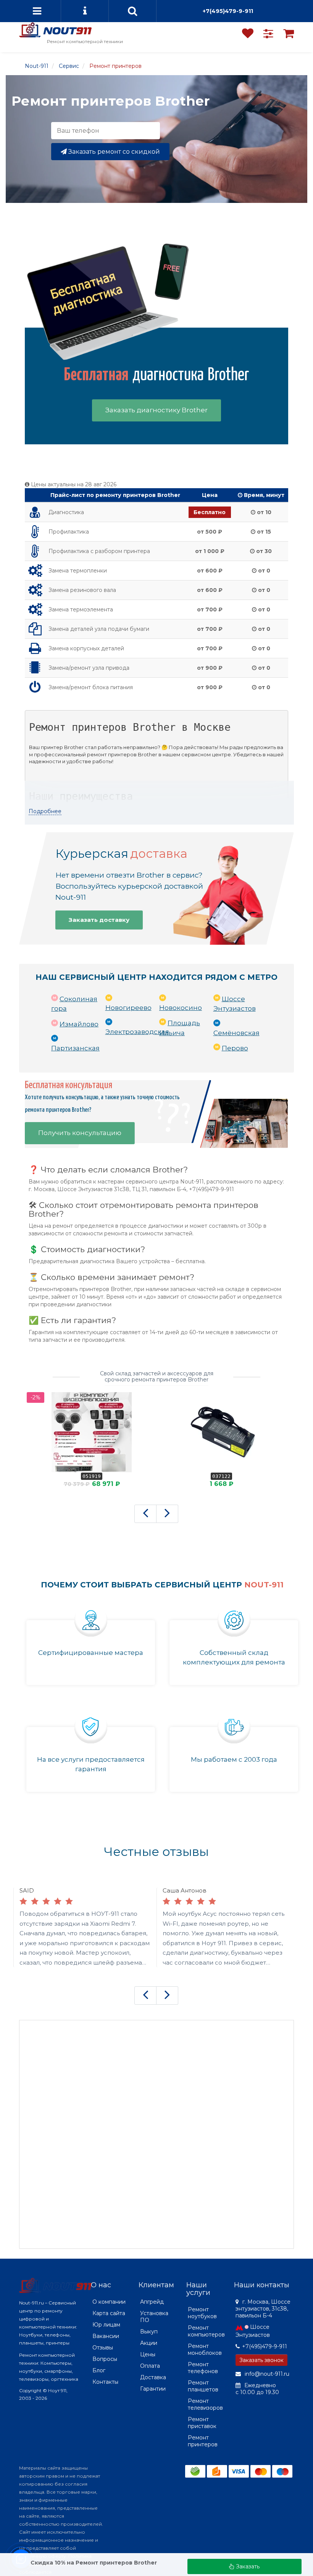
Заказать (247, 2566)
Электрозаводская (137, 1032)
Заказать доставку (99, 920)
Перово (235, 1048)
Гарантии (153, 2389)
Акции (149, 2343)
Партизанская (75, 1048)
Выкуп (149, 2332)
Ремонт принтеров (203, 2441)
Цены (148, 2354)
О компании (109, 2302)
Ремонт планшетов (203, 2386)
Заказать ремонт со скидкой (113, 152)
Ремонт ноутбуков (202, 2313)
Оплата (150, 2366)
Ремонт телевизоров (205, 2404)
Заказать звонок (261, 2360)
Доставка (153, 2377)
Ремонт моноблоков (205, 2349)
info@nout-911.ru (266, 2374)
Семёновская (236, 1033)
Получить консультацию (80, 1132)
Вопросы (105, 2359)
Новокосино (181, 1008)
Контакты (105, 2382)
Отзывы (103, 2348)
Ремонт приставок (202, 2423)
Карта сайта (109, 2313)
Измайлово (79, 1024)
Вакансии (106, 2336)
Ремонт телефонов (203, 2368)
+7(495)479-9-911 (228, 11)
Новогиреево (128, 1008)
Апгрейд (152, 2302)
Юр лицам (106, 2325)
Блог (99, 2370)
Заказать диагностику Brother (156, 410)
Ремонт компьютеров (206, 2331)
